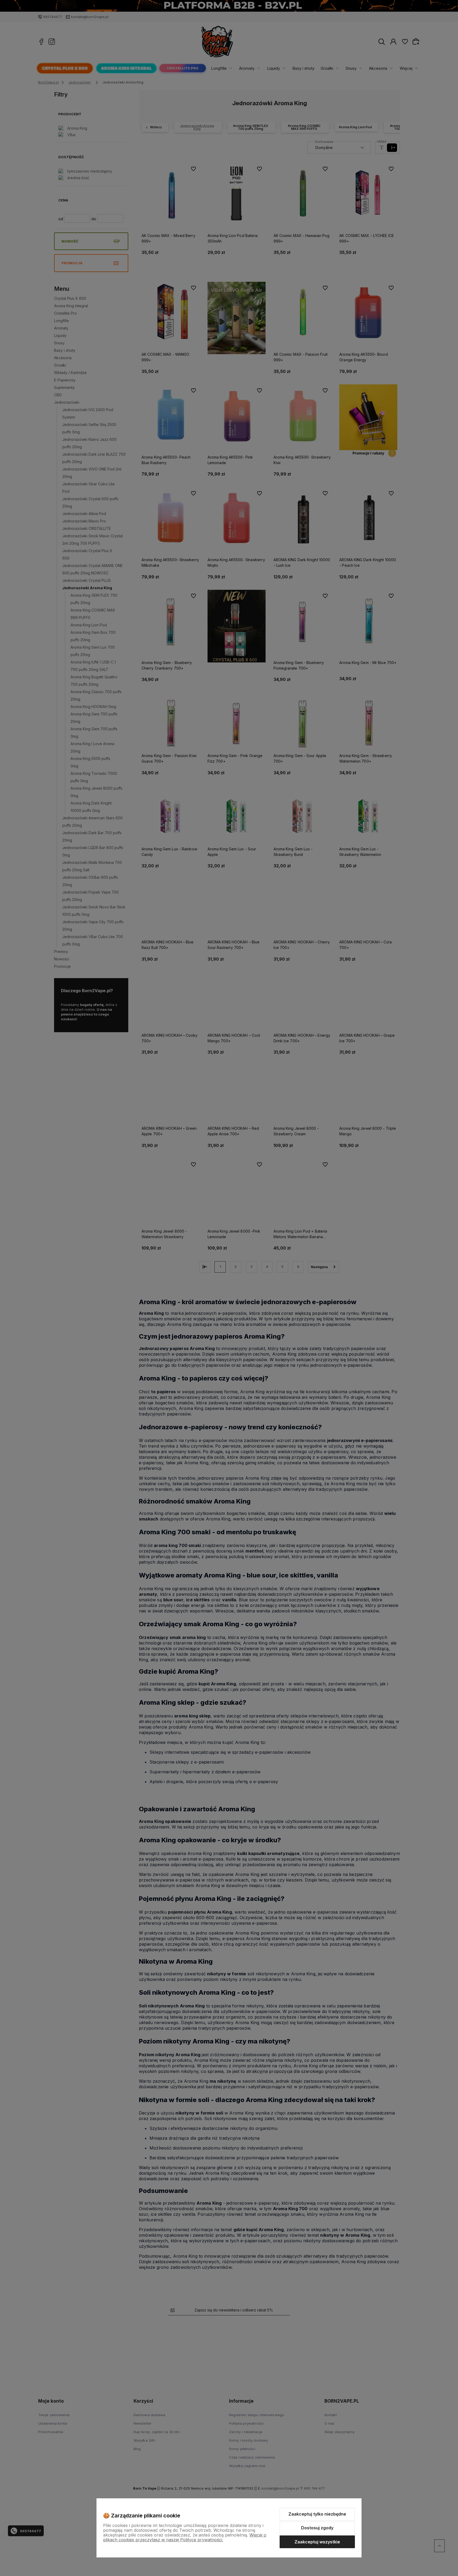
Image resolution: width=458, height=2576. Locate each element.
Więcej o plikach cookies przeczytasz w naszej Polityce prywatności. (185, 2537)
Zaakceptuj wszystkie (317, 2542)
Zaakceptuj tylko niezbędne (317, 2514)
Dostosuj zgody (317, 2528)
